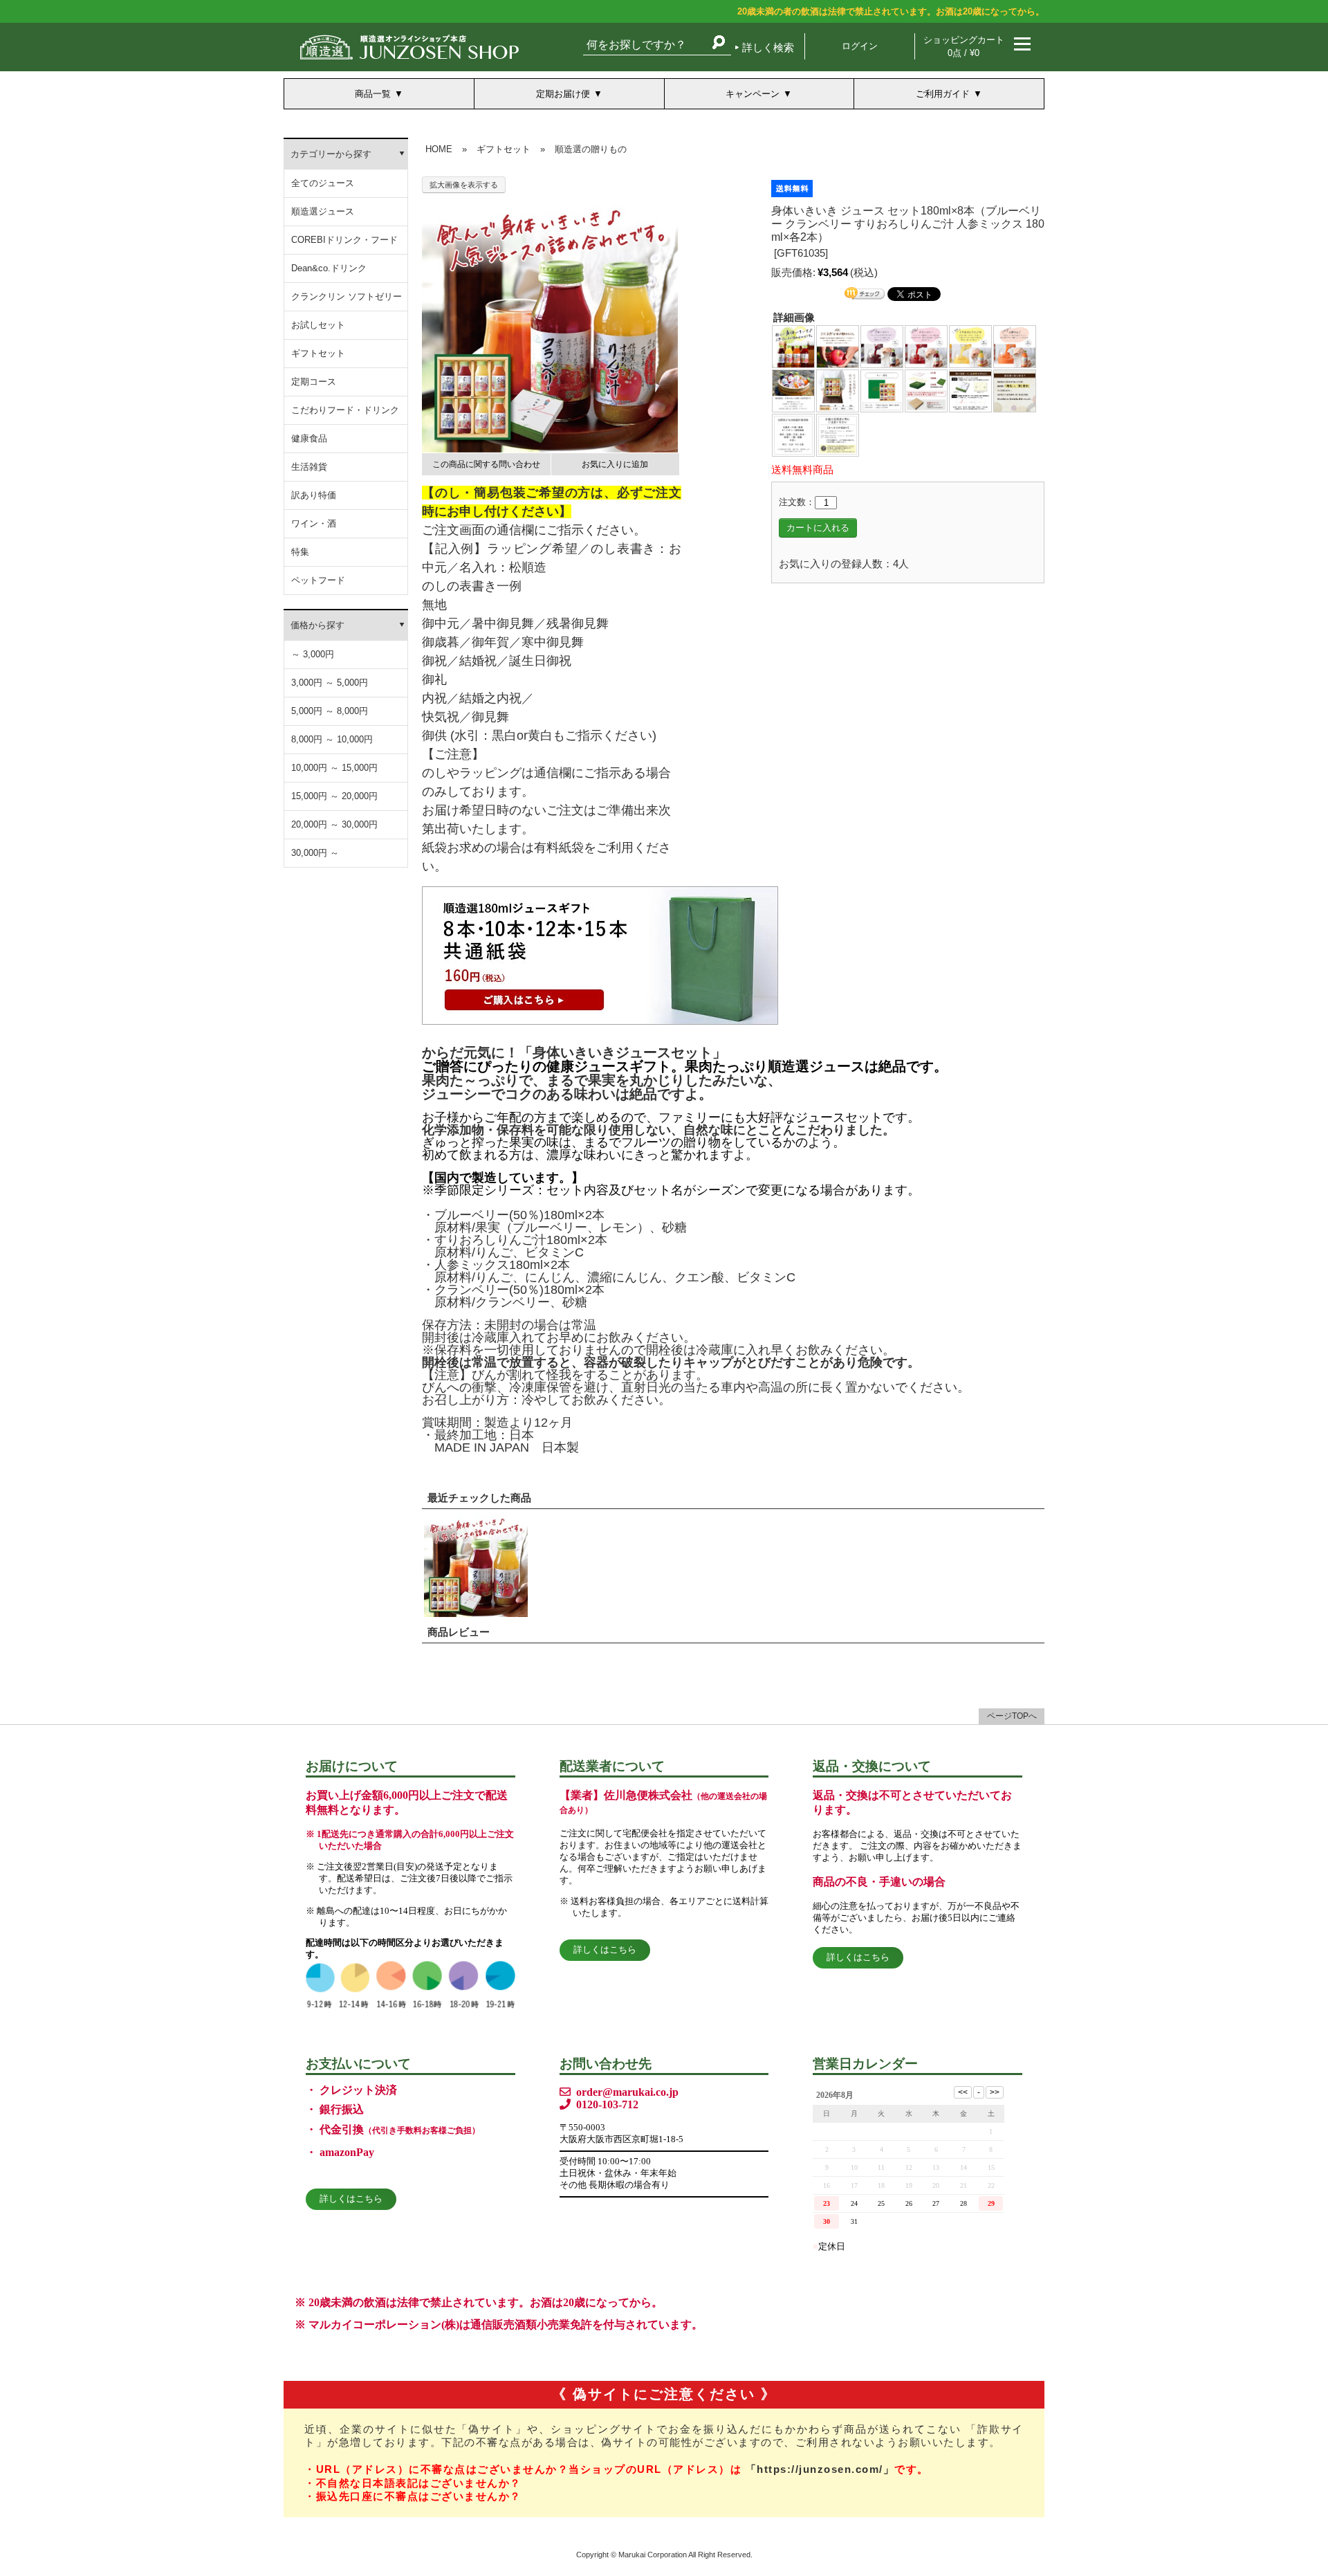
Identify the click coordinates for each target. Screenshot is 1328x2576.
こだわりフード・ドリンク (345, 410)
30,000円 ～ (315, 853)
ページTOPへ (1012, 1716)
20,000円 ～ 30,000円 (334, 824)
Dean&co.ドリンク (329, 268)
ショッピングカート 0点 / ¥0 (964, 46)
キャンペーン (753, 94)
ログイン (860, 46)
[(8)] (838, 391)
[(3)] (882, 346)
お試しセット (318, 325)
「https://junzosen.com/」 (820, 2469)
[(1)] (793, 346)
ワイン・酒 (314, 523)
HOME (439, 149)
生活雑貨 (309, 467)
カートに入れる (818, 528)
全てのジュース (323, 183)
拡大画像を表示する (464, 185)
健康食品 (309, 438)
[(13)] (793, 435)
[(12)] (1015, 391)
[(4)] (926, 346)
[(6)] (1015, 346)
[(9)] (882, 391)
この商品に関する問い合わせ (486, 464)
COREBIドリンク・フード (344, 240)
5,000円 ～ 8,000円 (330, 711)
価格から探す (317, 625)
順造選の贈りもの (591, 149)
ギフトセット (318, 353)
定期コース (314, 382)
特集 (300, 552)
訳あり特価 (314, 495)
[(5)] (970, 346)
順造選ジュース (323, 211)
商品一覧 (373, 94)
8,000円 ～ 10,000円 (332, 739)
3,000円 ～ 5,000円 (330, 683)
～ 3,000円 (313, 654)
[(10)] (926, 391)
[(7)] (793, 391)
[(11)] (970, 391)
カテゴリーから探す (331, 154)
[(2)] (838, 346)
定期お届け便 (563, 94)
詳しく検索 (768, 47)
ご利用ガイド (943, 94)
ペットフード (318, 580)
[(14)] (838, 435)
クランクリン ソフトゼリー (347, 296)
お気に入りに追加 (615, 464)
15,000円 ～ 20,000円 (334, 796)
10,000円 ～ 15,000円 (334, 768)
